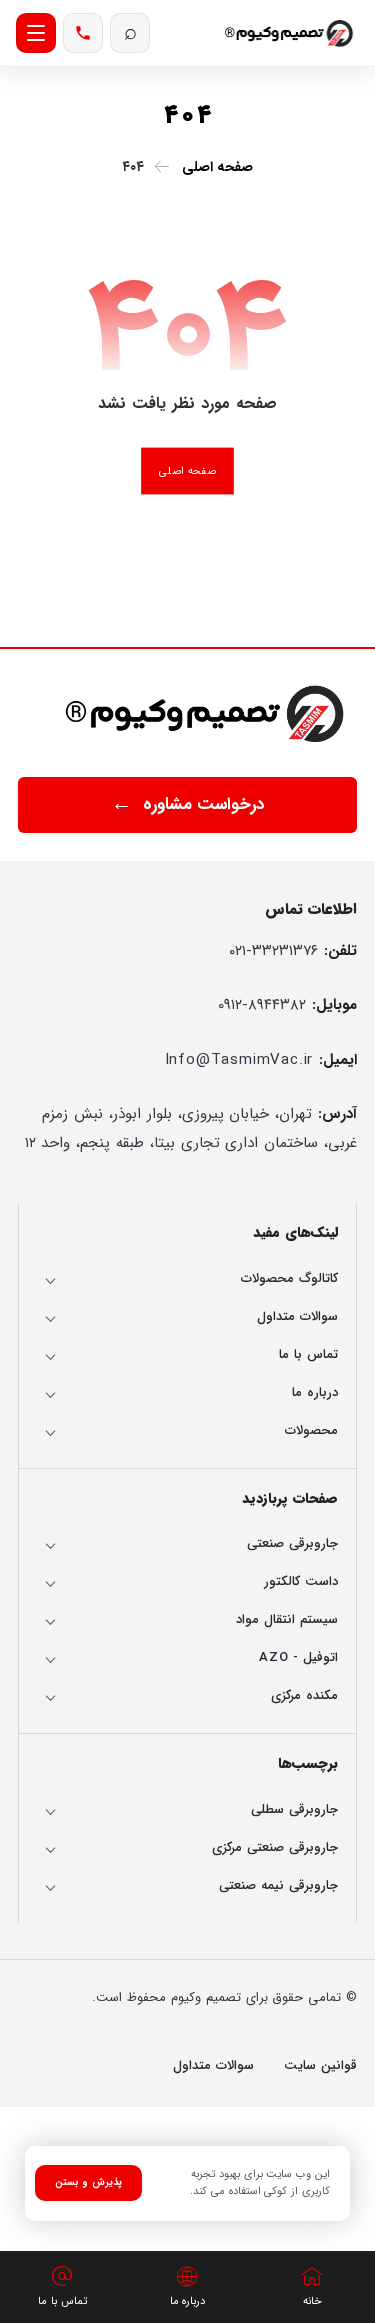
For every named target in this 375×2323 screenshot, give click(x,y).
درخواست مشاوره (204, 804)
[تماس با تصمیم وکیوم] (83, 33)
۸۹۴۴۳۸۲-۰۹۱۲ (262, 1005)
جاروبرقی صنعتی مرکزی (275, 1847)
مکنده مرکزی (304, 1695)
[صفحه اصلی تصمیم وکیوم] (207, 713)
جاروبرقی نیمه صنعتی (278, 1885)
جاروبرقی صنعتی (292, 1543)
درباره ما (315, 1392)
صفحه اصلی (187, 470)
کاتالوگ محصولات (289, 1278)
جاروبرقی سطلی (294, 1809)
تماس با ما (308, 1354)
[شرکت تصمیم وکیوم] (290, 32)
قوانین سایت (320, 2065)
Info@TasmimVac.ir (239, 1060)
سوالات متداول (297, 1316)
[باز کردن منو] (36, 33)
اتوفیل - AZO (298, 1657)
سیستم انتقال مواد (287, 1619)
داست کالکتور (301, 1581)
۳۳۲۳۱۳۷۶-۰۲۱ (273, 951)
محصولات (311, 1430)
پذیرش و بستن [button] (88, 2182)
